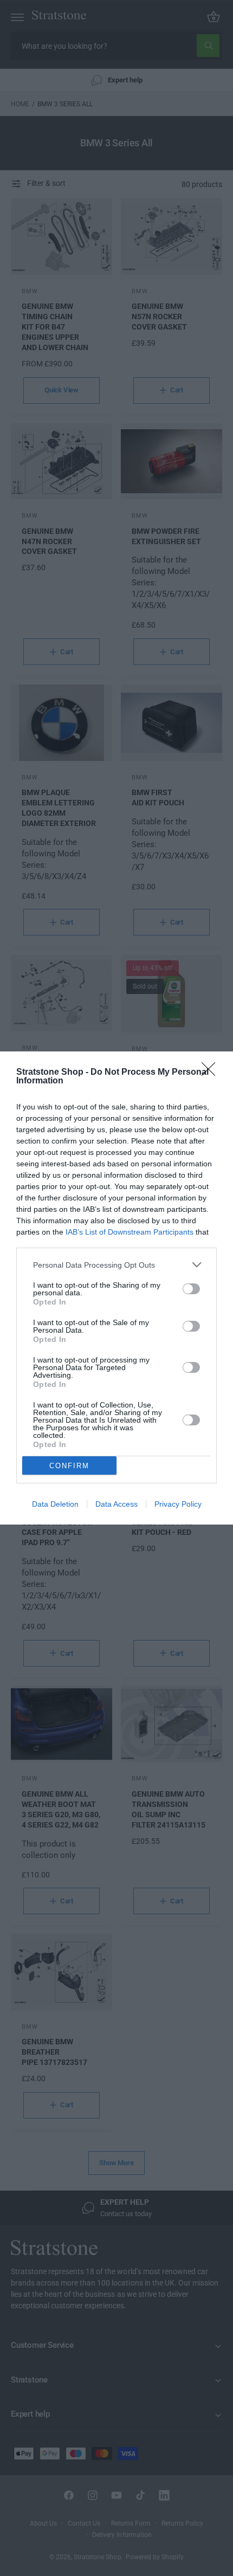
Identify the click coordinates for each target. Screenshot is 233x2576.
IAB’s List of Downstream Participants (130, 1232)
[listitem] (116, 1265)
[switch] (191, 1289)
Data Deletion (55, 1504)
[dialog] (116, 1288)
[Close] (212, 1073)
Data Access (116, 1504)
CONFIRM (69, 1466)
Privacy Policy (178, 1504)
